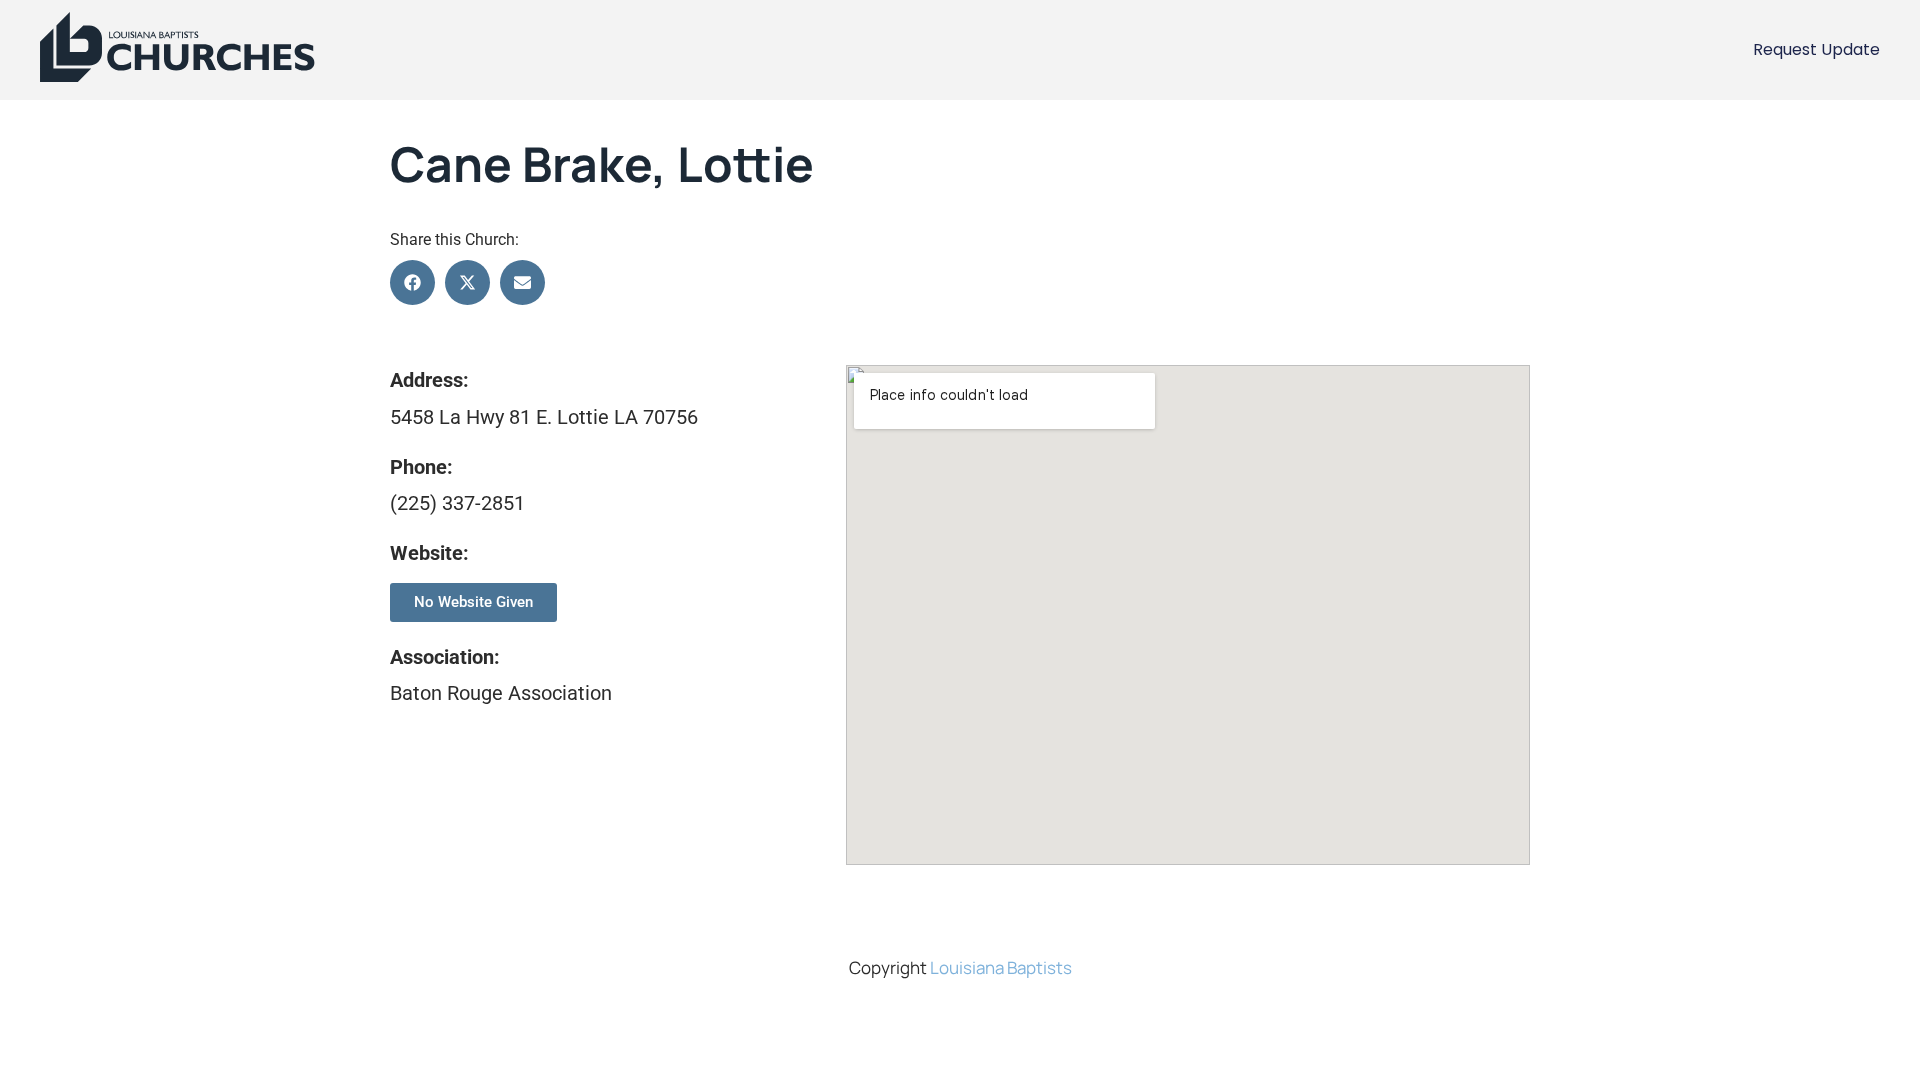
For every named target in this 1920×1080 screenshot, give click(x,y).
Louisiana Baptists (1001, 967)
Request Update (1816, 49)
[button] (412, 282)
